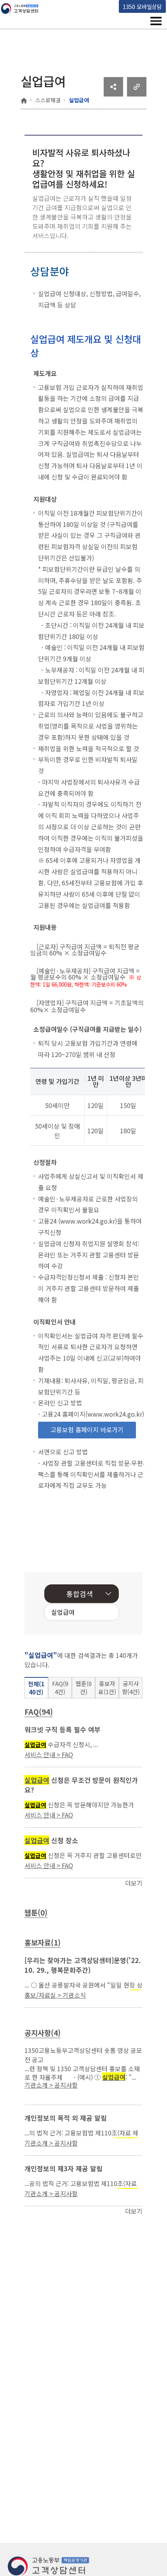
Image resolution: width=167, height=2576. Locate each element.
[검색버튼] (101, 1613)
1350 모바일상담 (142, 6)
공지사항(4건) (131, 1687)
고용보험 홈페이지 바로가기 (87, 1429)
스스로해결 (48, 100)
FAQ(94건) (60, 1687)
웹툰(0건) (84, 1687)
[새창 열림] (113, 94)
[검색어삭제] (89, 1613)
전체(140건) (36, 1688)
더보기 (134, 1883)
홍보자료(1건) (107, 1687)
